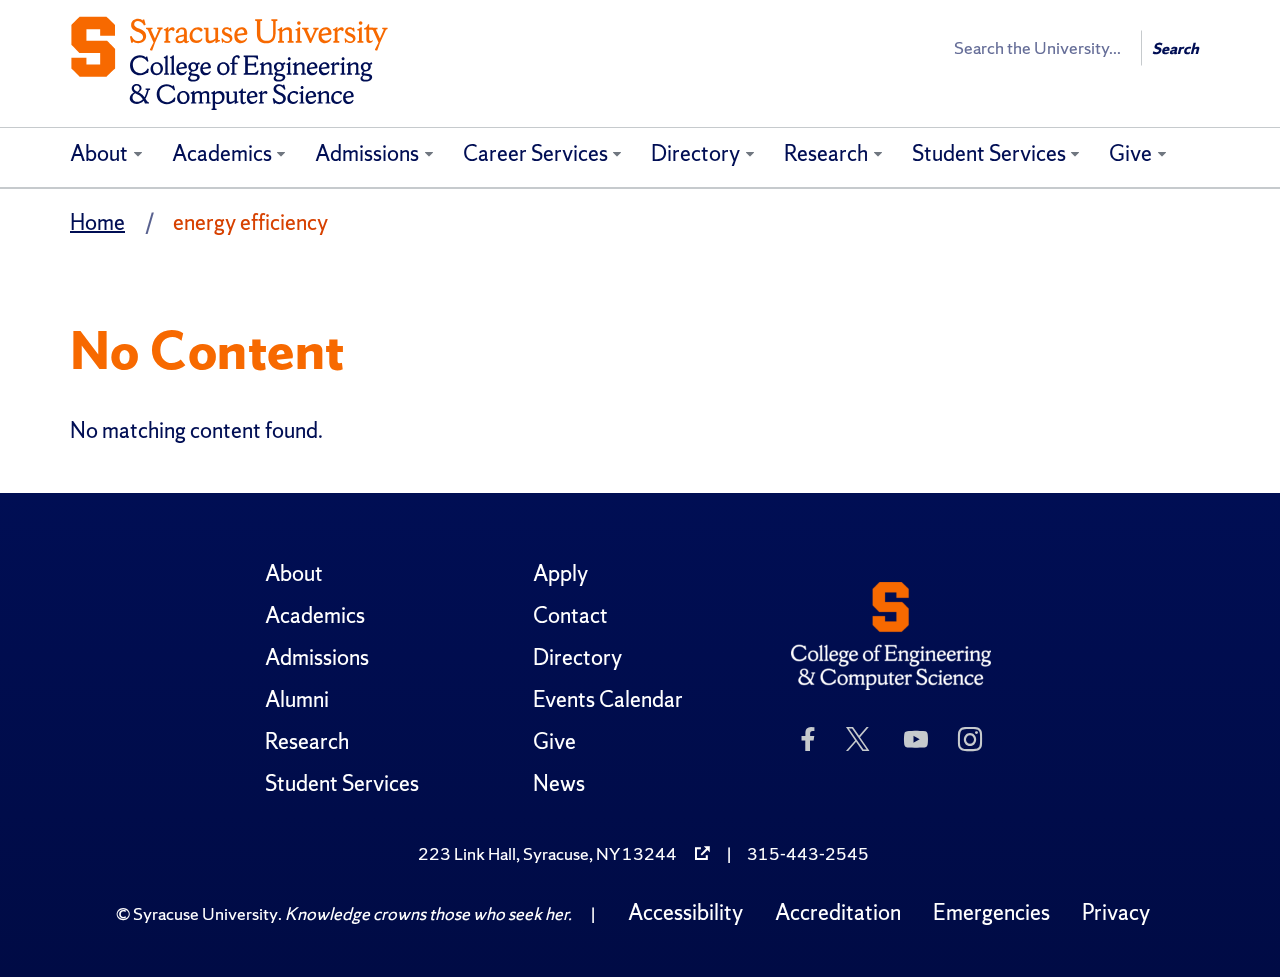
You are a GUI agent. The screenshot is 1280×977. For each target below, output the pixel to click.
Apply (560, 573)
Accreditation (838, 912)
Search (1175, 48)
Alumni (297, 699)
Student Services (989, 153)
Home (97, 222)
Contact (570, 615)
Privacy (1116, 912)
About (99, 153)
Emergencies (991, 912)
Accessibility (685, 912)
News (559, 783)
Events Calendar (608, 699)
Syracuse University (205, 913)
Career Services (535, 153)
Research (826, 153)
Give (1130, 153)
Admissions (367, 153)
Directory (695, 153)
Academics (222, 153)
